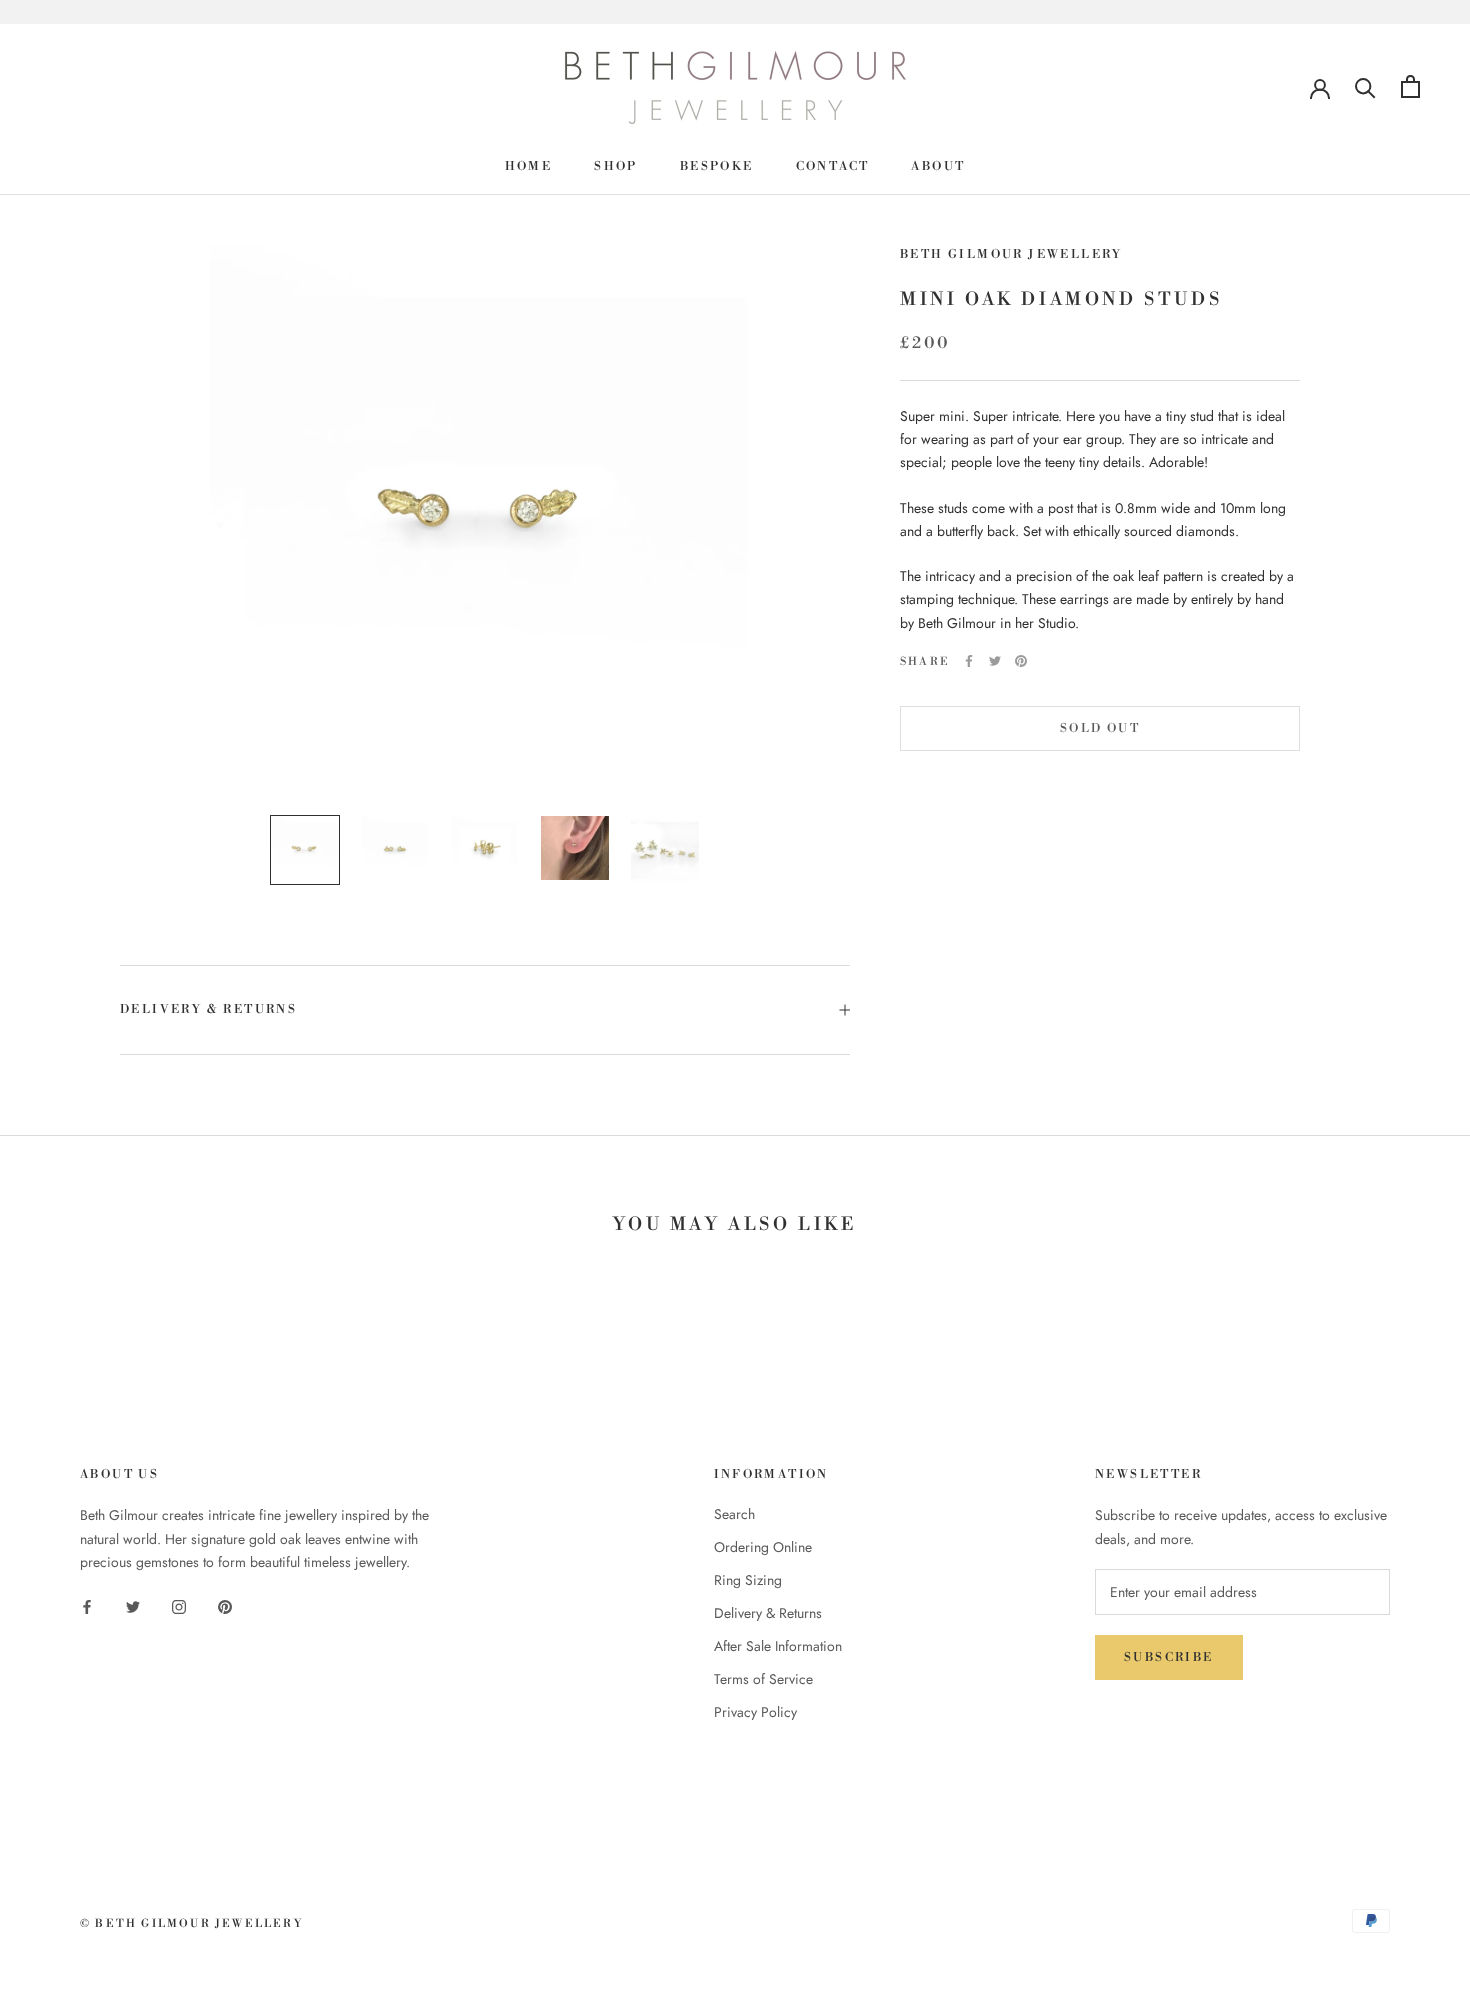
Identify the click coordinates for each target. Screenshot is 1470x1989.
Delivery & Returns (208, 1009)
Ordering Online (763, 1547)
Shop (616, 166)
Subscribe (1169, 1657)
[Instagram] (179, 1605)
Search (734, 1514)
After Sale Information (778, 1646)
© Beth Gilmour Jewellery (191, 1924)
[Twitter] (995, 661)
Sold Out (1100, 728)
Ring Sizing (748, 1580)
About (938, 166)
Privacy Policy (755, 1712)
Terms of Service (763, 1679)
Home (529, 166)
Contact (833, 166)
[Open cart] (1410, 86)
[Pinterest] (1021, 661)
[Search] (1365, 86)
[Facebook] (969, 661)
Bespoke (717, 166)
